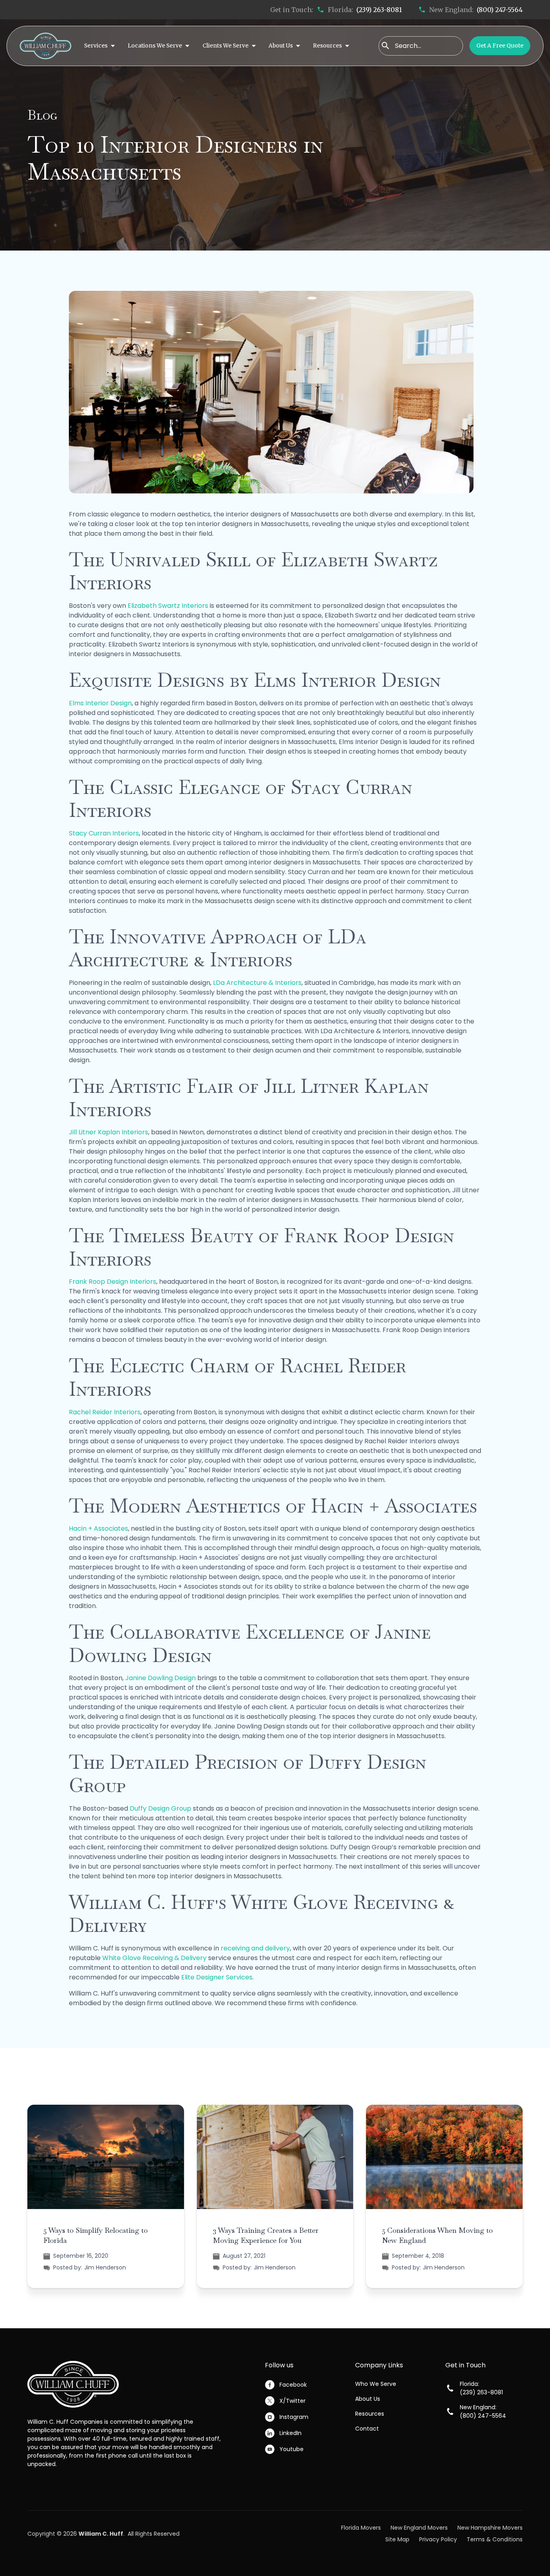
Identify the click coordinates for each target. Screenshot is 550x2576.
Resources (370, 2414)
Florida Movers (361, 2528)
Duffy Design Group (161, 1808)
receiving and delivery (255, 1948)
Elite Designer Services (217, 1977)
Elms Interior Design (100, 703)
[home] (45, 46)
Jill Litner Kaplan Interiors (109, 1132)
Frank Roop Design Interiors (113, 1282)
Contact (367, 2429)
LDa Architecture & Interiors (257, 983)
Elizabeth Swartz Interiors (168, 606)
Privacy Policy (438, 2539)
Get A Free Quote (500, 46)
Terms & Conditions (495, 2539)
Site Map (397, 2539)
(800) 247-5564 (500, 10)
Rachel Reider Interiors (105, 1412)
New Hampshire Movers (490, 2528)
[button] (99, 46)
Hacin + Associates (98, 1528)
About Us (368, 2399)
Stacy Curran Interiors (104, 833)
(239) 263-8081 (379, 10)
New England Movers (419, 2528)
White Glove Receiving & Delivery (154, 1958)
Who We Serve (376, 2384)
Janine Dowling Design (160, 1678)
